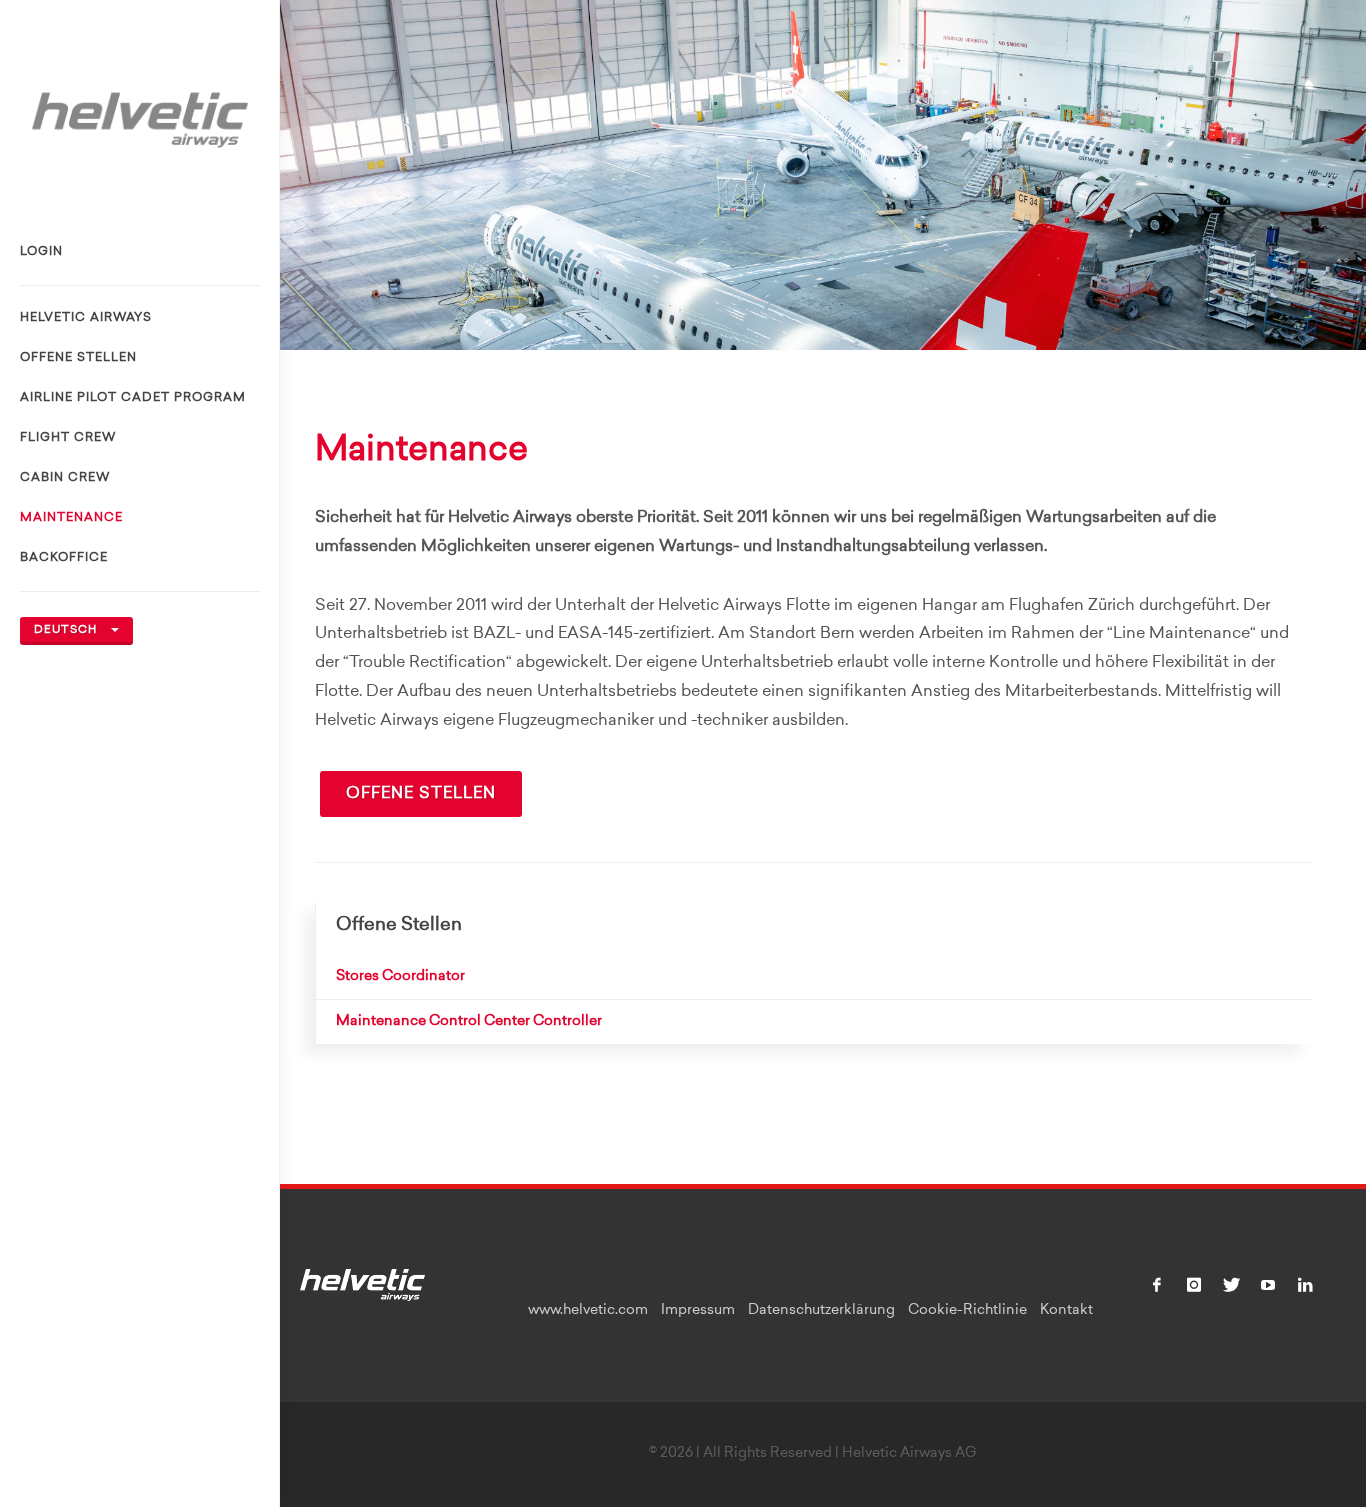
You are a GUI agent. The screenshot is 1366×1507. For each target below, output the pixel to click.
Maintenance (71, 518)
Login (41, 252)
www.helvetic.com (588, 1311)
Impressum (698, 1311)
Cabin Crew (65, 478)
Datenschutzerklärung (821, 1311)
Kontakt (1066, 1311)
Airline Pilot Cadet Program (133, 398)
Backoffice (64, 558)
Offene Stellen (78, 358)
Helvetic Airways (86, 318)
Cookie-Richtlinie (967, 1311)
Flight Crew (68, 438)
